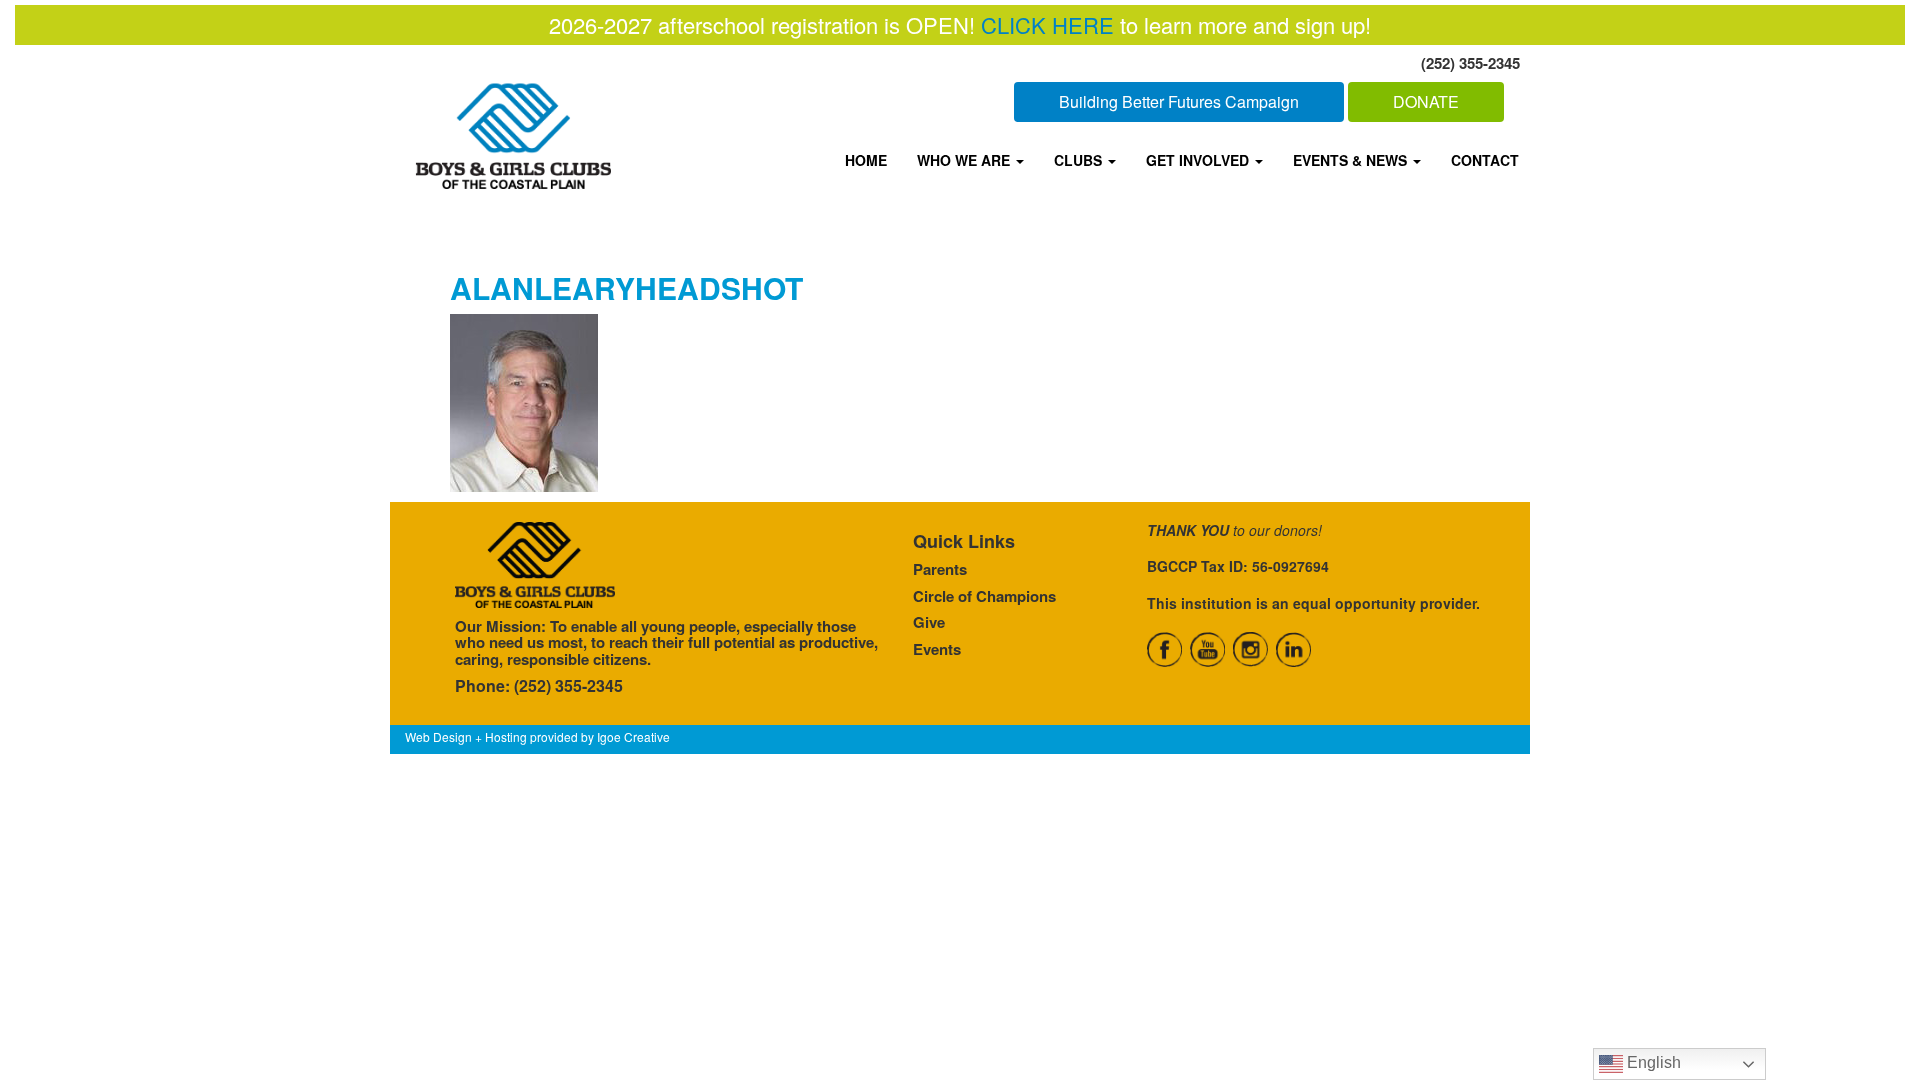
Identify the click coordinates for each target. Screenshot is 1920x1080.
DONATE (1426, 101)
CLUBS (1080, 160)
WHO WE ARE (965, 160)
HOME (866, 160)
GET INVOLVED (1199, 160)
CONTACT (1485, 160)
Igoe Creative (633, 736)
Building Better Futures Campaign (1179, 101)
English (1652, 1062)
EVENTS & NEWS (1352, 160)
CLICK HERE (1047, 24)
